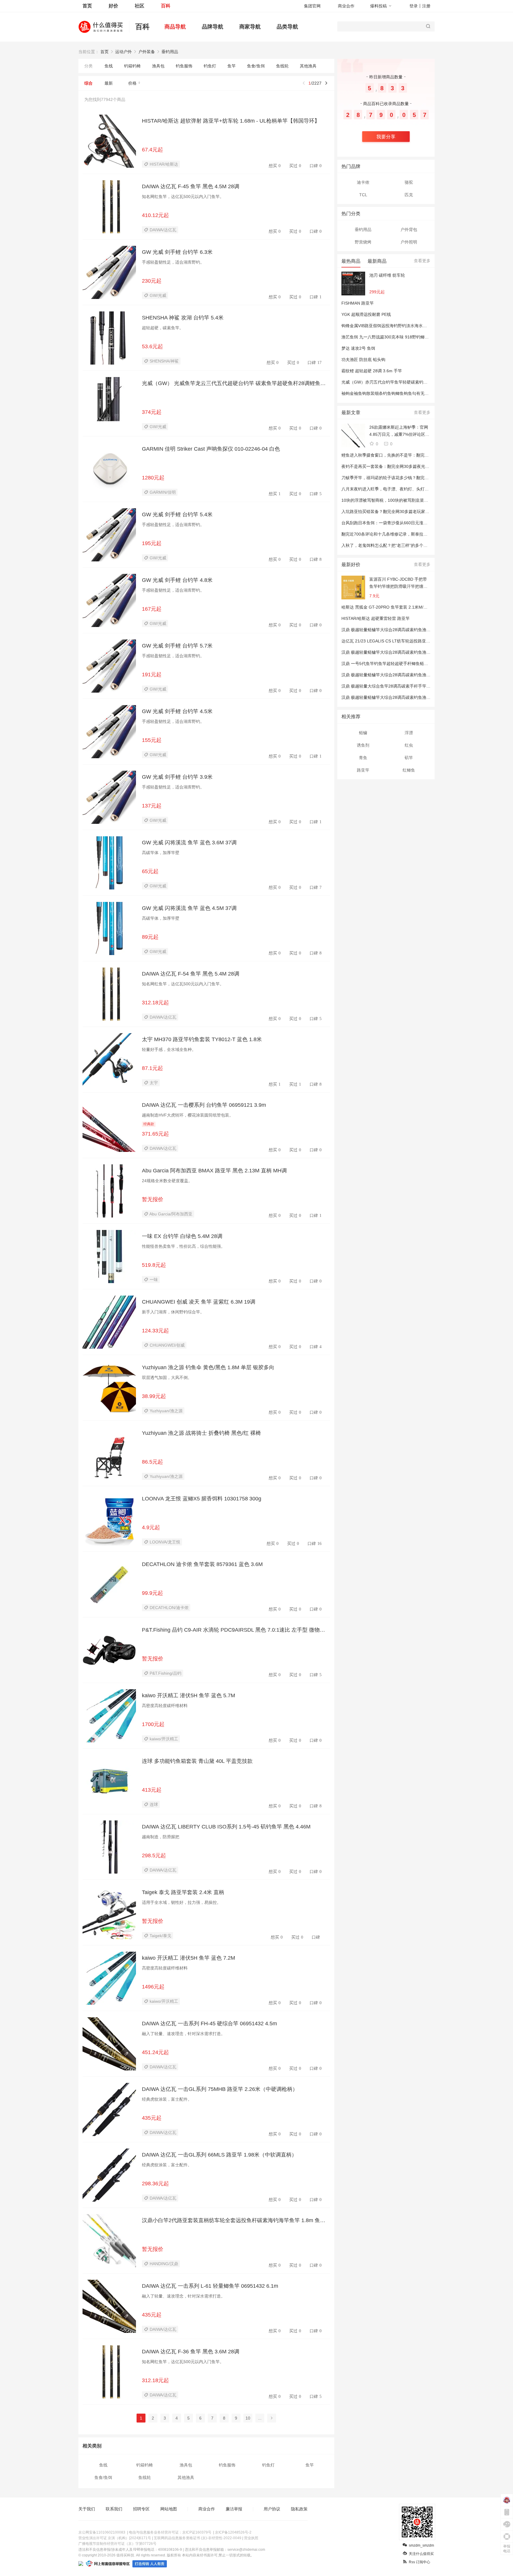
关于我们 (87, 2509)
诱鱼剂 (363, 745)
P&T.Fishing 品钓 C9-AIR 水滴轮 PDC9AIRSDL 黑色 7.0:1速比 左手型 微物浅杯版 (236, 1630)
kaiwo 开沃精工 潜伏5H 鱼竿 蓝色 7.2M (189, 1958)
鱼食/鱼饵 (256, 66)
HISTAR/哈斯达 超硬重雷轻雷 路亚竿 (376, 618)
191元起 (152, 675)
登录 (414, 6)
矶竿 (409, 758)
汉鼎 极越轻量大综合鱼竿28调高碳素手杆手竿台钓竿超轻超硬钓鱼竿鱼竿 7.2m (414, 686)
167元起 (152, 609)
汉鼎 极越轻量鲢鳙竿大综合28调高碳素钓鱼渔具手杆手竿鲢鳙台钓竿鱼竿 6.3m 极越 (419, 697)
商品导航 (175, 27)
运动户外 (123, 52)
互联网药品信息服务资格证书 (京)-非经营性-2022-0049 (198, 2538)
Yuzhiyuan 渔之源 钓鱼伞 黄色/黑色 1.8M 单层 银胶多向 (208, 1367)
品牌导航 (213, 27)
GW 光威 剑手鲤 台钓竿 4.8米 (177, 580)
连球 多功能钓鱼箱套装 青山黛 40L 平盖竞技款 (197, 1761)
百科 (166, 6)
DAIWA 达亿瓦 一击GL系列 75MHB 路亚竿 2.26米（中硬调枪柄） (220, 2089)
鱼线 (109, 66)
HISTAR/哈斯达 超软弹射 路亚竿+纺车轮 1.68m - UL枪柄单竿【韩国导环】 (231, 121)
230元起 (152, 281)
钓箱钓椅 (132, 66)
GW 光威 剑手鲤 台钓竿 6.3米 (177, 252)
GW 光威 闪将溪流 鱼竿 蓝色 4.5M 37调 (189, 908)
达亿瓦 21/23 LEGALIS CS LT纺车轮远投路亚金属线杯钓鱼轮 (398, 641)
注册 (426, 6)
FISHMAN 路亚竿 (358, 303)
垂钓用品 (170, 52)
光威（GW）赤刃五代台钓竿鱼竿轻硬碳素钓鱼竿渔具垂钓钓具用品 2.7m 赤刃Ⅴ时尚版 (421, 382)
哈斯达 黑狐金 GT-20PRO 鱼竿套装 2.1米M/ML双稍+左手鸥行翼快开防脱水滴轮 (416, 607)
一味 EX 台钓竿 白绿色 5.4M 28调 (182, 1236)
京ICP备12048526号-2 (233, 2532)
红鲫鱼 (409, 770)
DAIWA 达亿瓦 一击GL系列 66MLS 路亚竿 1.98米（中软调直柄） (219, 2155)
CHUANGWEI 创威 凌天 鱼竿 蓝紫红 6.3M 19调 (199, 1302)
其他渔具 (308, 66)
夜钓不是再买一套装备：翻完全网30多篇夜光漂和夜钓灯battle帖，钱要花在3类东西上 (421, 466)
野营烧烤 (363, 242)
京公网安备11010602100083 (102, 2532)
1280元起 (153, 478)
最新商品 (377, 261)
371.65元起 (155, 1134)
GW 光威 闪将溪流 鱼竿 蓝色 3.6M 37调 (189, 843)
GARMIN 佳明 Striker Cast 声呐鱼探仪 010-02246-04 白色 (211, 449)
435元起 (152, 2118)
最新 (109, 83)
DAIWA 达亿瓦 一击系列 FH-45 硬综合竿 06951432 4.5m (209, 2024)
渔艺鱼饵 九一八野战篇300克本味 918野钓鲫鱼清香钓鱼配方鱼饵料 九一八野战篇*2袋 (421, 337)
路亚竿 (363, 770)
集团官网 (312, 6)
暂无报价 (153, 1199)
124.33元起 (155, 1331)
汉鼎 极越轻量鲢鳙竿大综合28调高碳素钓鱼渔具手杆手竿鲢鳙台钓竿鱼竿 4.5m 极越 (419, 630)
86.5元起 (152, 1462)
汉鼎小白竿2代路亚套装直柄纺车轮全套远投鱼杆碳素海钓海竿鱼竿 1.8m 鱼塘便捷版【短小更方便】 (236, 2220)
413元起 (152, 1790)
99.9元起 (152, 1593)
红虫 (409, 745)
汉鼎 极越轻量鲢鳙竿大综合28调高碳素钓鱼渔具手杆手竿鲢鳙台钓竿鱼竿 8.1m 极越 (419, 675)
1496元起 (153, 1987)
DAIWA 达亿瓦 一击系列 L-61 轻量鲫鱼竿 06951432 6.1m (210, 2286)
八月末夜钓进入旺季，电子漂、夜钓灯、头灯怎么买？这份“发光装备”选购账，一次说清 (422, 489)
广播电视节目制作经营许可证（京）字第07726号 (117, 2544)
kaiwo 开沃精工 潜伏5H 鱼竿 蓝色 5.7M (189, 1695)
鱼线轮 (282, 66)
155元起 (152, 740)
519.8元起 (154, 1265)
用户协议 (272, 2509)
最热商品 (351, 261)
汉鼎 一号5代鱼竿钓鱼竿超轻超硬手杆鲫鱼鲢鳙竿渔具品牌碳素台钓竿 (406, 664)
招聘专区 (141, 2509)
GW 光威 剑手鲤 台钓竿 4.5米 (177, 711)
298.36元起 (155, 2184)
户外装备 (147, 52)
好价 (113, 6)
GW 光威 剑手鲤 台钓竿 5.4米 (177, 514)
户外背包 (409, 229)
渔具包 (158, 66)
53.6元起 (152, 346)
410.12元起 (155, 215)
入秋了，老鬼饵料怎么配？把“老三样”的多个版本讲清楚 (393, 545)
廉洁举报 (234, 2509)
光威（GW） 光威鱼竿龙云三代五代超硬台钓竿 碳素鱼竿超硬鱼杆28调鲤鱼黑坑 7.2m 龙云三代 (236, 383)
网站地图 (169, 2509)
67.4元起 (152, 150)
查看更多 (422, 261)
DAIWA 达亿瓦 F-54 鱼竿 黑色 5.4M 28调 (191, 974)
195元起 (152, 543)
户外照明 (409, 242)
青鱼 (363, 758)
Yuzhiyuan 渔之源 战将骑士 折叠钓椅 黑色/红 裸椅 (201, 1433)
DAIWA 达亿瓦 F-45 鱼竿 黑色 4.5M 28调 (191, 186)
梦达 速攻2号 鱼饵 (358, 348)
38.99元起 (154, 1396)
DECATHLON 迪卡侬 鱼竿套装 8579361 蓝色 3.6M (202, 1564)
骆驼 (409, 182)
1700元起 (153, 1724)
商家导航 (250, 27)
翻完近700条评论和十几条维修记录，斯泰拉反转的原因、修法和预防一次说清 (414, 534)
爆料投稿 (379, 6)
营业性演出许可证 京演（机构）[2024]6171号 (115, 2538)
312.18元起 (155, 1003)
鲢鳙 (363, 733)
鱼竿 (232, 66)
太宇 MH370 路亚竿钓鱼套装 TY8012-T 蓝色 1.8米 (202, 1039)
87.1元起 (152, 1068)
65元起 (150, 871)
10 (248, 2418)
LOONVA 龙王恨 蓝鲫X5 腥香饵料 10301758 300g (202, 1499)
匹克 (409, 195)
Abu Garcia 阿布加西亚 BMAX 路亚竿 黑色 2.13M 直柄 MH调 (214, 1171)
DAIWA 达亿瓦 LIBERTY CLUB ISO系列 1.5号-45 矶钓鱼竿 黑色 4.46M (226, 1827)
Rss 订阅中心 (419, 2562)
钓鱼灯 (210, 66)
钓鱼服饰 (184, 66)
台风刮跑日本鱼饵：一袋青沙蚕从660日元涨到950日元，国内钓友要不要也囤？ (415, 523)
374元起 (152, 412)
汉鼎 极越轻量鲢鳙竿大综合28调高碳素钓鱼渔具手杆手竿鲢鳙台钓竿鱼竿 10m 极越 (418, 652)
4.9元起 (151, 1527)
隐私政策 (299, 2509)
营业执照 (251, 2538)
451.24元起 (155, 2052)
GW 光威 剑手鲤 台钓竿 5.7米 (177, 646)
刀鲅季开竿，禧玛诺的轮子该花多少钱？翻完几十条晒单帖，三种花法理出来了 (414, 478)
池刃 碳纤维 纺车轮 (387, 275)
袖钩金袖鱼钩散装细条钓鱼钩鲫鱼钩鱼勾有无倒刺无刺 (391, 393)
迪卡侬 (363, 182)
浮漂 (409, 733)
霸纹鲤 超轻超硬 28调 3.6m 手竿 (372, 371)
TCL (363, 195)
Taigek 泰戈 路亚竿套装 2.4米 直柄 (183, 1892)
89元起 (150, 937)
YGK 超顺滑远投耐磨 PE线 (366, 314)
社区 (140, 6)
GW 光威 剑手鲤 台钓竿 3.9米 (177, 777)
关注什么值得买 (421, 2554)
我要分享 (386, 137)
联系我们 (114, 2509)
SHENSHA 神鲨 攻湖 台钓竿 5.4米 (183, 318)
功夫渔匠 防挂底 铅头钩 (363, 360)
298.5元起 (154, 1855)
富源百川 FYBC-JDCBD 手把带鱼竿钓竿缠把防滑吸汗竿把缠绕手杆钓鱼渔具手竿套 (398, 583)
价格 (132, 83)
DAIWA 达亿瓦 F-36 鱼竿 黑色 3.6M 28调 (191, 2352)
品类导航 (287, 27)
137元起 (152, 806)
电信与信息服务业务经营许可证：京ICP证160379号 (170, 2532)
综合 (88, 83)
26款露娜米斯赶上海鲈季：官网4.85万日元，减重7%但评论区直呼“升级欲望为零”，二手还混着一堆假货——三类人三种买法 (400, 431)
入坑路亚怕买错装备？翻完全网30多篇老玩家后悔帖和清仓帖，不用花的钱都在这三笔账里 (425, 512)
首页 (87, 6)
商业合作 (346, 6)
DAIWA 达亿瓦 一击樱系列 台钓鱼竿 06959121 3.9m (204, 1105)
